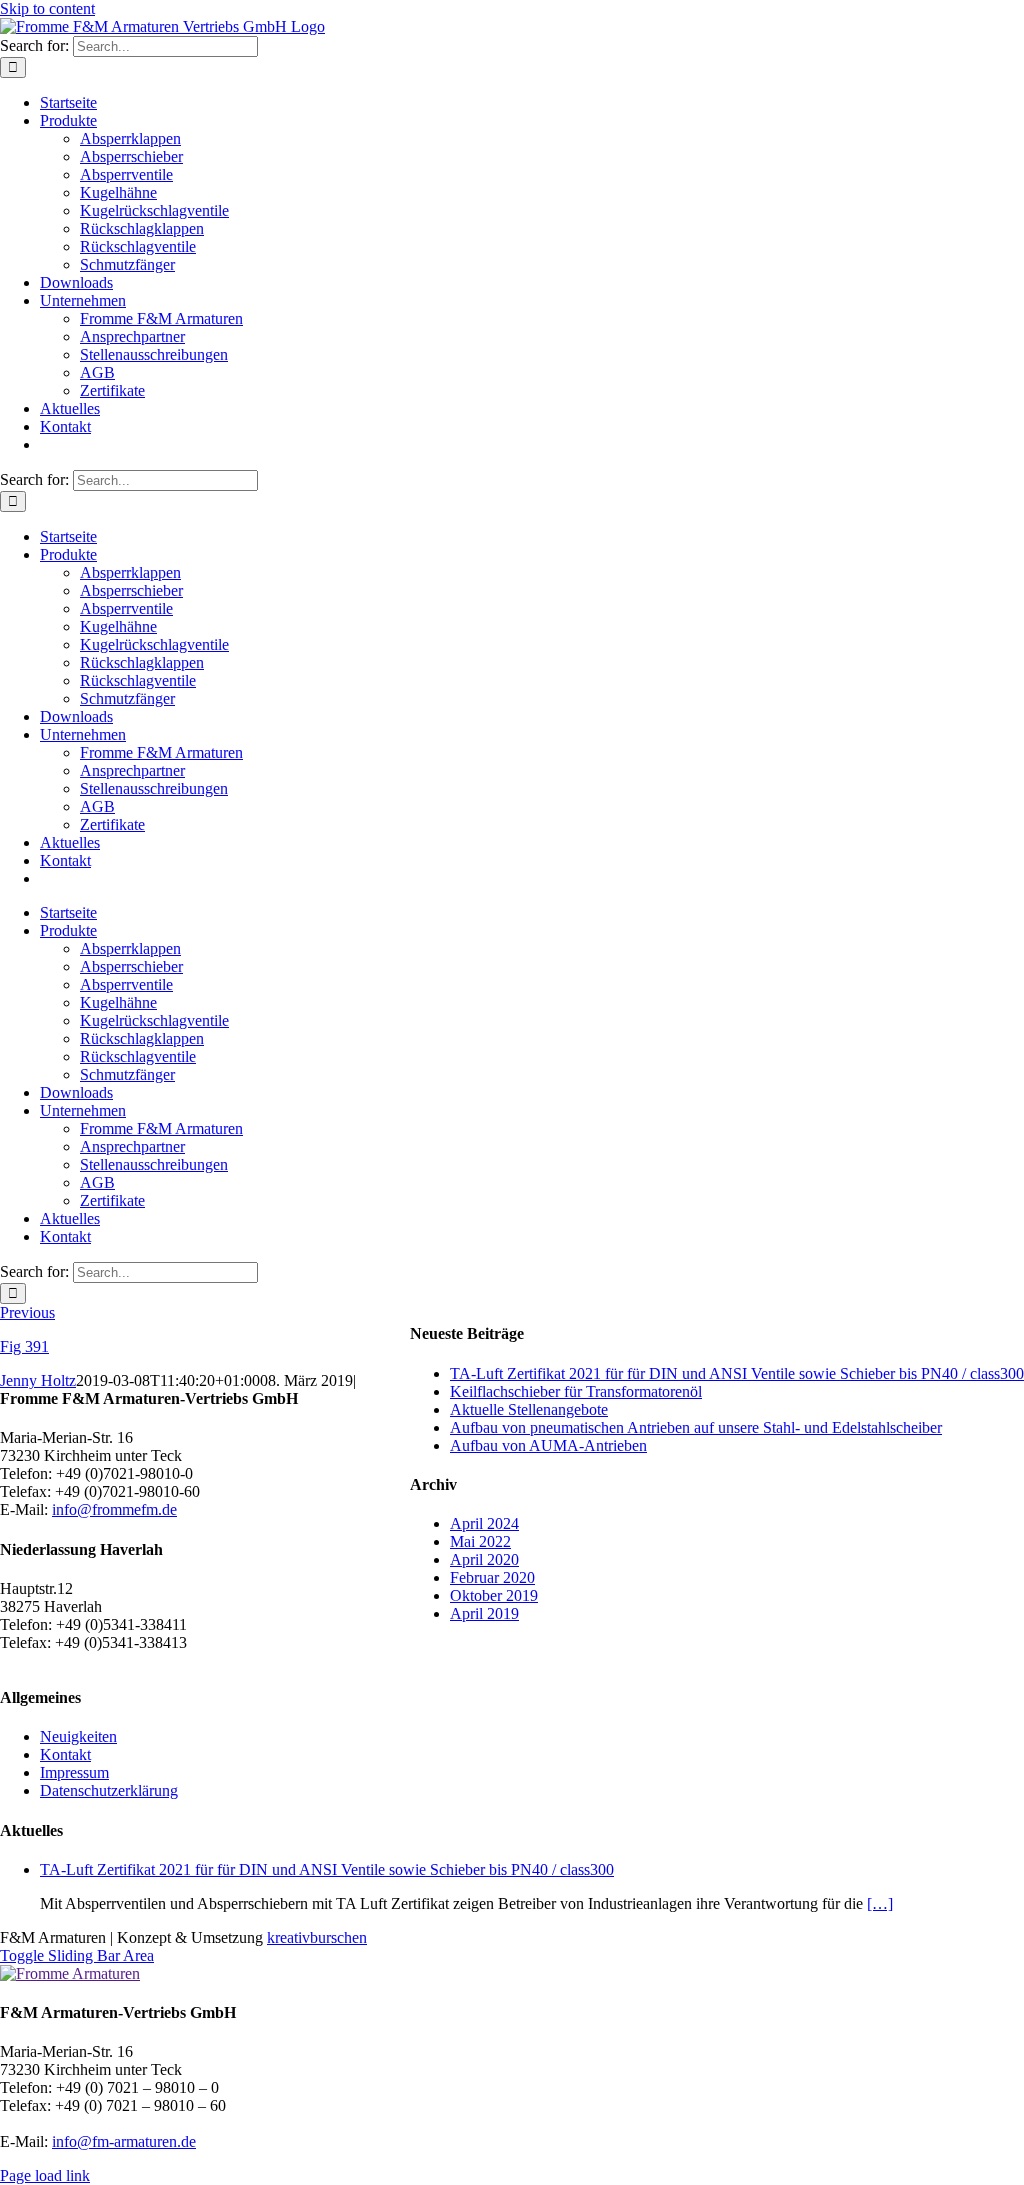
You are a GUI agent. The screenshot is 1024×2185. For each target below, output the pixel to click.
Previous (27, 1312)
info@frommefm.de (114, 1509)
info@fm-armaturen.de (124, 2141)
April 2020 (484, 1559)
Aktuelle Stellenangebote (529, 1409)
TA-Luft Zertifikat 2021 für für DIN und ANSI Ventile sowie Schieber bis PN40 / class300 (737, 1373)
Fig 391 (24, 1346)
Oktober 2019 (494, 1595)
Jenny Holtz (38, 1380)
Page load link (45, 2175)
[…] (880, 1903)
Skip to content (47, 8)
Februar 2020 (492, 1577)
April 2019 (484, 1613)
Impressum (74, 1772)
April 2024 (484, 1523)
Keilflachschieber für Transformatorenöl (576, 1391)
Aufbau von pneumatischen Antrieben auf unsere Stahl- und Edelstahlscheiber (696, 1427)
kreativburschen (317, 1937)
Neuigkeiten (78, 1736)
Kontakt (65, 1754)
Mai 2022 (480, 1541)
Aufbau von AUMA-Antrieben (548, 1445)
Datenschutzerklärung (109, 1790)
